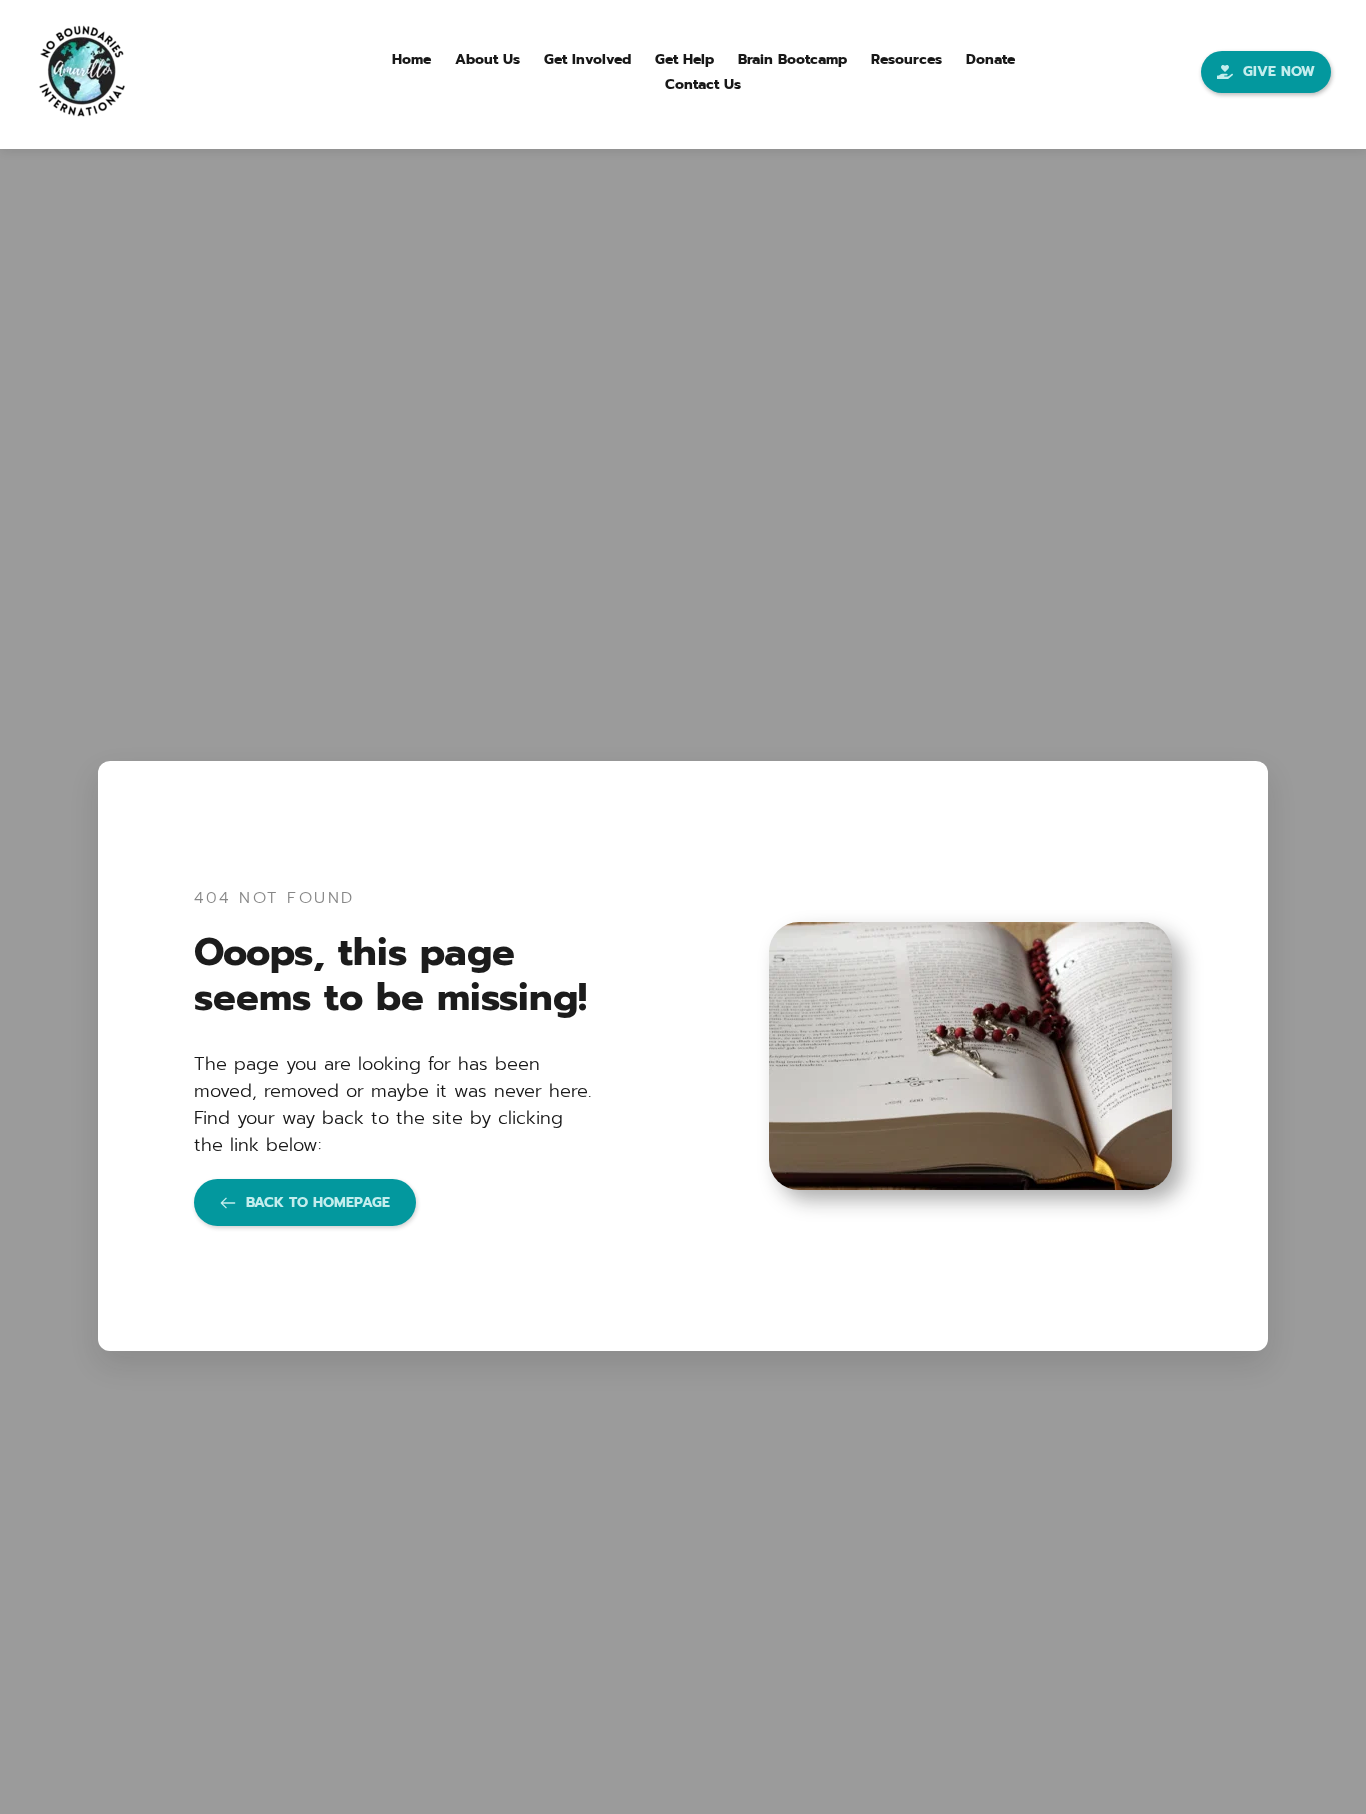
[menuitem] (411, 59)
